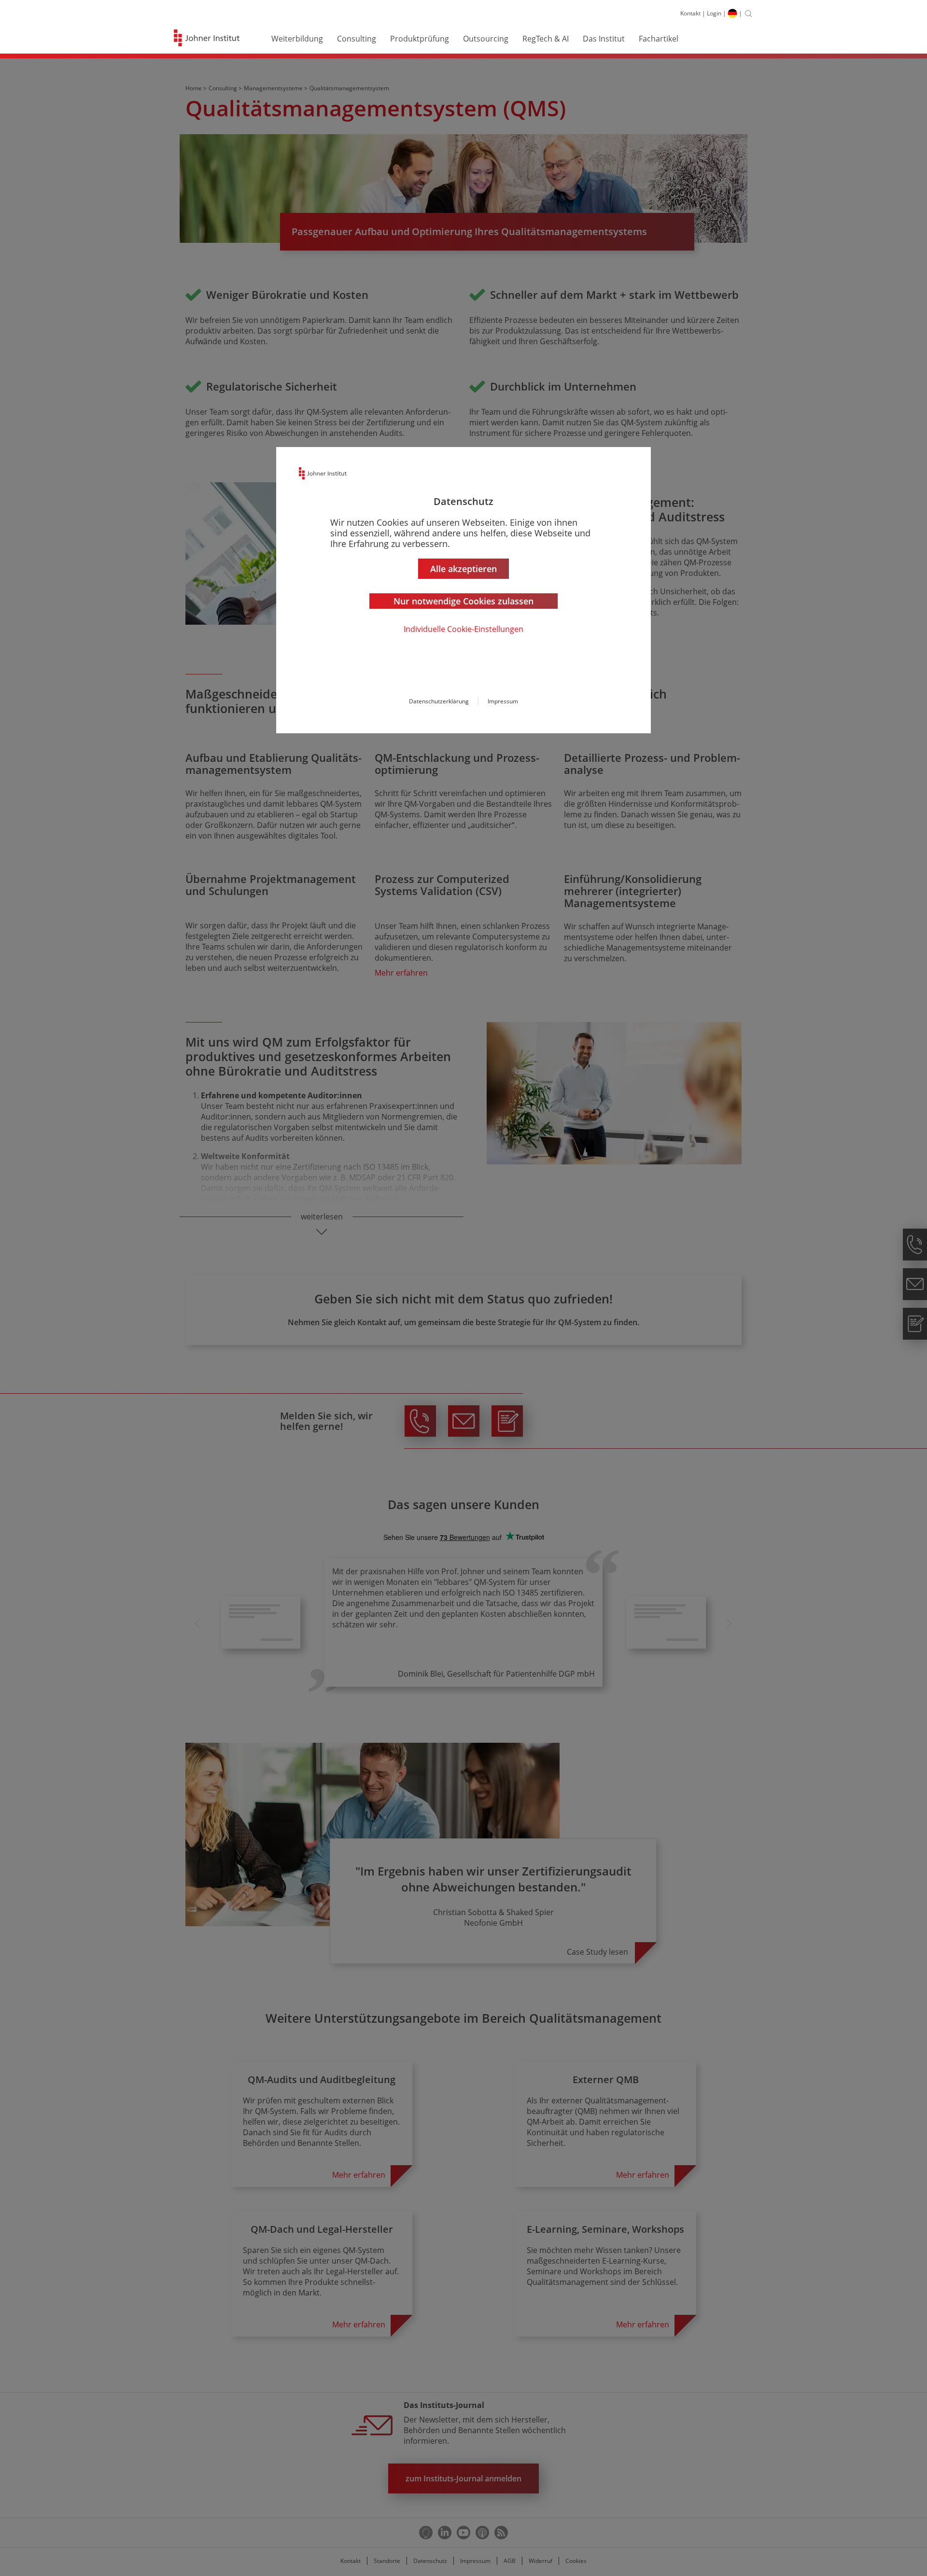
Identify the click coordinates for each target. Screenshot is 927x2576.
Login (714, 13)
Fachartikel (659, 39)
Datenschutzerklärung (439, 701)
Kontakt (690, 13)
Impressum (503, 701)
